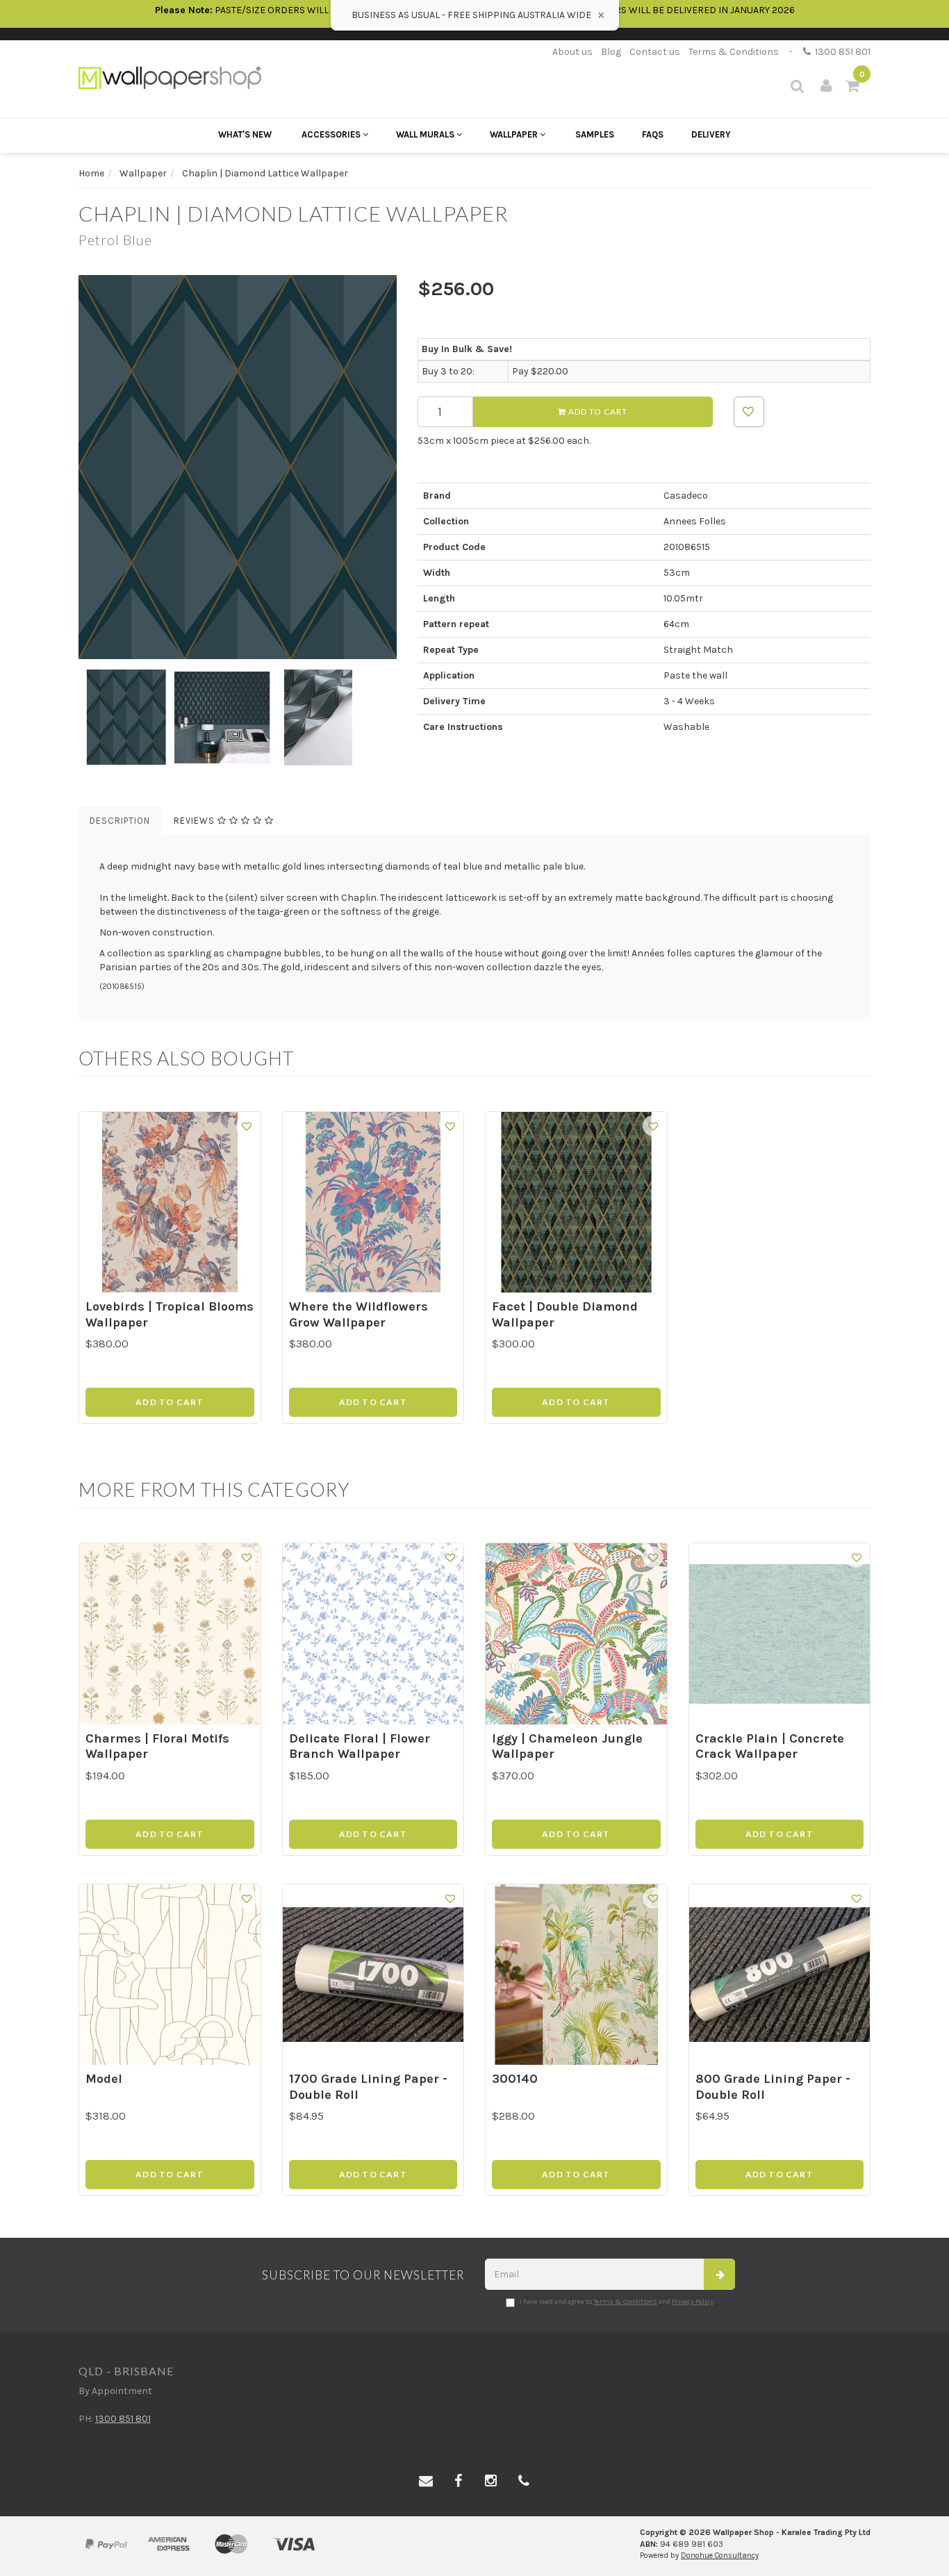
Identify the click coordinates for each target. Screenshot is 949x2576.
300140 (515, 2079)
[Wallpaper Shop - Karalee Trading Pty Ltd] (170, 77)
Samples (595, 134)
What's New (245, 134)
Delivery (711, 134)
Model (104, 2079)
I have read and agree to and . (617, 2302)
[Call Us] (524, 2482)
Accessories (332, 134)
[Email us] (426, 2482)
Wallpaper (515, 134)
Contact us (655, 52)
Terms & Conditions (734, 52)
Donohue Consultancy (720, 2556)
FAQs (653, 134)
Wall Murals (426, 134)
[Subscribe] (719, 2274)
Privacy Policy (693, 2302)
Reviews (196, 821)
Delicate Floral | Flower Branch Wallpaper (360, 1746)
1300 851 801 (841, 52)
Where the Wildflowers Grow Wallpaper (358, 1314)
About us (572, 52)
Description (120, 821)
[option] (238, 467)
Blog (611, 52)
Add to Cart (597, 412)
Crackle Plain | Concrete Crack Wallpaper (770, 1746)
